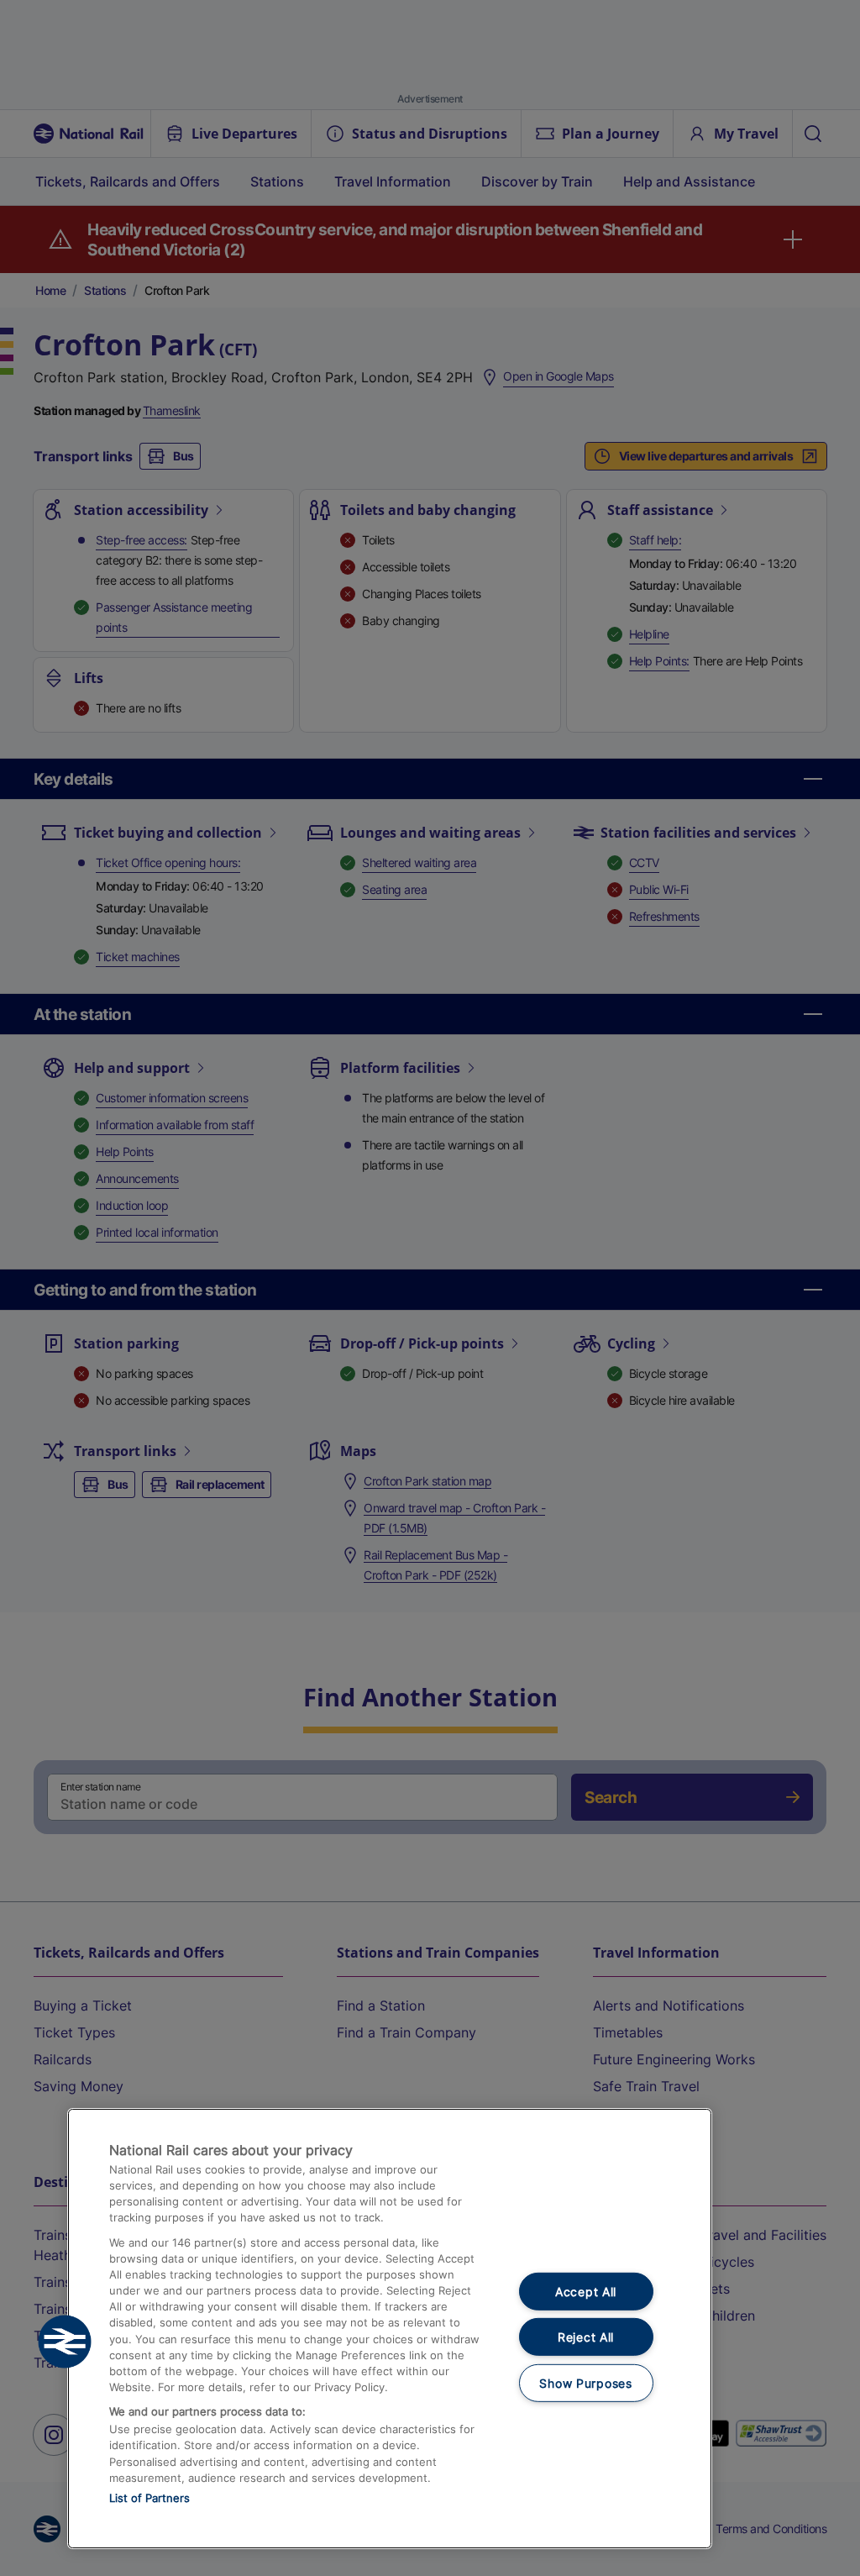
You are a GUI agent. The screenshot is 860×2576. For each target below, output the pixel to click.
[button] (65, 2342)
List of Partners (149, 2498)
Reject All (586, 2337)
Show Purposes (585, 2383)
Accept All (586, 2291)
